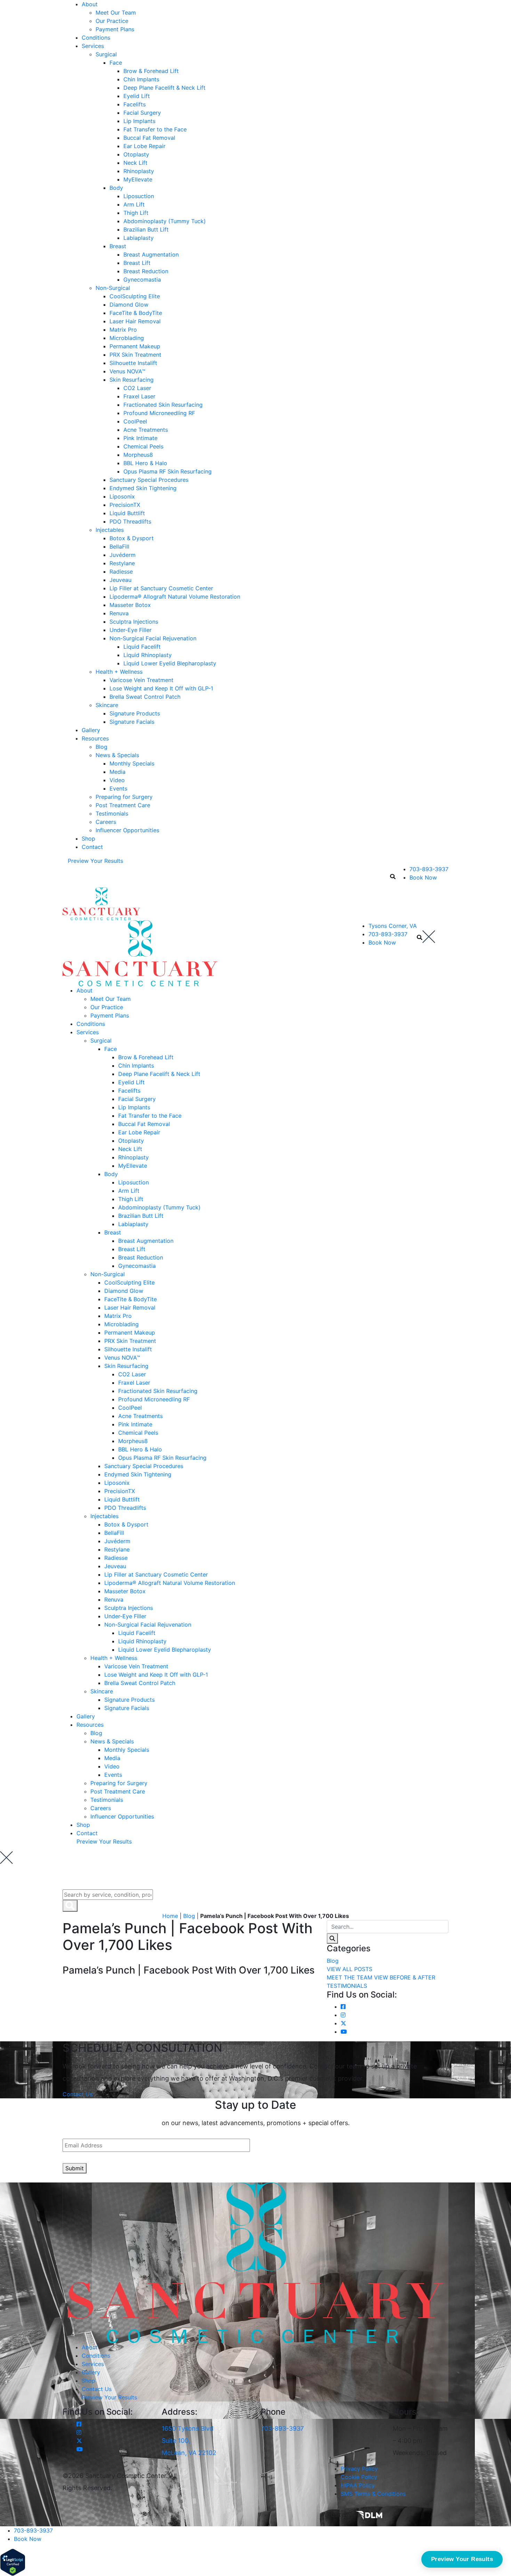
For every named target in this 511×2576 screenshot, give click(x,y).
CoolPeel (135, 421)
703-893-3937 (429, 869)
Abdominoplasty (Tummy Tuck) (165, 221)
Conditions (96, 38)
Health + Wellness (119, 672)
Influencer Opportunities (127, 830)
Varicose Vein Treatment (141, 680)
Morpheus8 (138, 455)
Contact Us (78, 2094)
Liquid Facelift (142, 647)
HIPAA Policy (358, 2485)
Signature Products (135, 713)
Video (117, 780)
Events (118, 788)
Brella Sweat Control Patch (145, 697)
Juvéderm (123, 555)
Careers (106, 822)
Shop (88, 839)
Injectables (110, 530)
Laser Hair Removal (135, 321)
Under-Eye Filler (131, 630)
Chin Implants (141, 79)
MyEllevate (138, 179)
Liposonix (122, 496)
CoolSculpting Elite (135, 296)
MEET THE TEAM (350, 1977)
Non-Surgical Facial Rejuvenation (153, 638)
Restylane (122, 563)
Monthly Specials (132, 763)
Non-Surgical (113, 288)
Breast (118, 246)
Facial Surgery (142, 113)
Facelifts (135, 104)
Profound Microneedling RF (159, 413)
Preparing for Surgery (124, 797)
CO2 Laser (137, 388)
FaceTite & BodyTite (136, 313)
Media (117, 772)
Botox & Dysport (132, 538)
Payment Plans (115, 29)
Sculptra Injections (134, 622)
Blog (102, 747)
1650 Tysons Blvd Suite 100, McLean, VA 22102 (189, 2441)
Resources (95, 738)
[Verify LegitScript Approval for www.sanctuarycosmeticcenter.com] (13, 2562)
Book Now (423, 877)
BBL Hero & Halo (145, 463)
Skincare (107, 705)
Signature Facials (132, 722)
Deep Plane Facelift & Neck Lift (164, 88)
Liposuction (139, 196)
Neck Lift (135, 163)
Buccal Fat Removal (149, 138)
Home (170, 1916)
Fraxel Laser (139, 396)
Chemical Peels (143, 446)
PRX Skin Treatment (135, 355)
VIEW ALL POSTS (350, 1969)
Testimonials (112, 813)
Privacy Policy (359, 2469)
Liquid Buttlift (127, 513)
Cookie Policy (359, 2477)
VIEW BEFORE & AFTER (405, 1977)
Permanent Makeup (135, 346)
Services (93, 46)
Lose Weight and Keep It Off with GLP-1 (161, 688)
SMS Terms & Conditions (373, 2494)
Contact (92, 847)
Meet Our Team (116, 13)
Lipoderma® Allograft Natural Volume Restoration (175, 597)
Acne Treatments (146, 430)
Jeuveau (120, 580)
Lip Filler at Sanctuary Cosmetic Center (161, 588)
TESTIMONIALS (347, 1986)
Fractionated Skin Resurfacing (163, 405)
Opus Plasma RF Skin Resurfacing (168, 471)
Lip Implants (139, 121)
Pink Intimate (140, 438)
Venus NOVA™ (127, 371)
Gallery (91, 730)
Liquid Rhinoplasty (148, 655)
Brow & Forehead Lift (151, 71)
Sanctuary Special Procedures (149, 480)
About (90, 4)
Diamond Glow (129, 305)
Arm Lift (134, 204)
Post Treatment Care (123, 805)
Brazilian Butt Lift (146, 229)
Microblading (127, 338)
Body (116, 188)
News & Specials (117, 755)
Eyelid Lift (137, 96)
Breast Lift (137, 263)
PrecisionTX (125, 505)
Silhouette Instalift (133, 363)
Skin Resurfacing (132, 380)
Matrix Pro (123, 330)
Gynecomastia (142, 280)
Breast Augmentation (151, 254)
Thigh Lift (136, 213)
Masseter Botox (130, 605)
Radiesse (121, 572)
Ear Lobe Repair (144, 146)
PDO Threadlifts (130, 521)
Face (116, 63)
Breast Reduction (146, 271)
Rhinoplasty (139, 171)
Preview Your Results (95, 861)
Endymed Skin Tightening (143, 488)
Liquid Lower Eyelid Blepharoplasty (170, 663)
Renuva (119, 613)
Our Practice (112, 21)
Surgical (106, 54)
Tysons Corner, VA (393, 926)
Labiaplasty (139, 238)
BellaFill (119, 546)
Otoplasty (136, 154)
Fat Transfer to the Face (155, 129)
